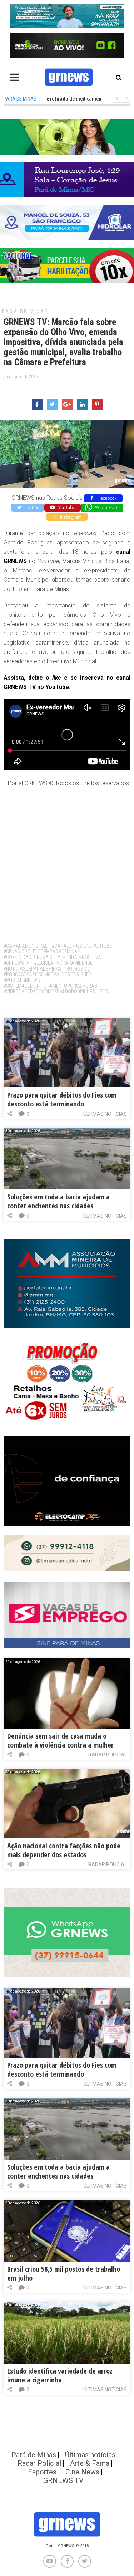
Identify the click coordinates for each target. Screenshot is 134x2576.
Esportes (42, 2472)
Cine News (82, 2472)
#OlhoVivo (78, 969)
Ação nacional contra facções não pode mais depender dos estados (64, 1850)
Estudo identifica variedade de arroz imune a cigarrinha (60, 2375)
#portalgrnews (22, 980)
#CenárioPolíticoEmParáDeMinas (42, 952)
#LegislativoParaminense (63, 963)
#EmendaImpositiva (79, 957)
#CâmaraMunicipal (25, 946)
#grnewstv (16, 963)
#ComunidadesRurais (28, 957)
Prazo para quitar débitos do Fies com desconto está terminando (62, 1099)
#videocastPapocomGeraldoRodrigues (49, 992)
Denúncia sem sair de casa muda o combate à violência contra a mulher (60, 1740)
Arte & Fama (90, 2463)
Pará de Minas (25, 312)
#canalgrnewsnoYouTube (82, 946)
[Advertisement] (67, 862)
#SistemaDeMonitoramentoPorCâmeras (50, 986)
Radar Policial (108, 1755)
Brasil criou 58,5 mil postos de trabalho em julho (64, 2273)
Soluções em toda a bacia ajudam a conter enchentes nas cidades (58, 1201)
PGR (104, 992)
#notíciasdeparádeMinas (33, 969)
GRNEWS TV (63, 2480)
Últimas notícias (105, 1114)
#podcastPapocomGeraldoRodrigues (48, 974)
